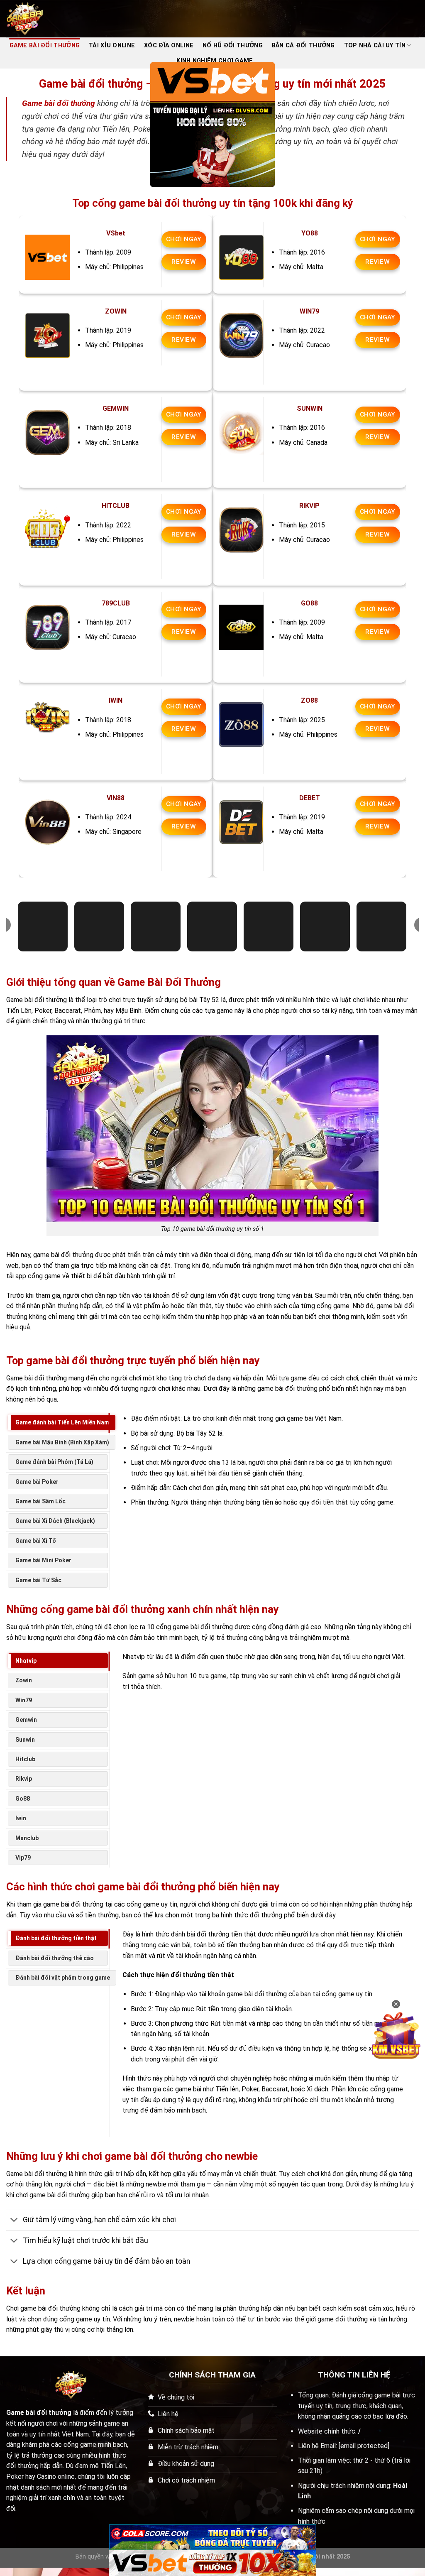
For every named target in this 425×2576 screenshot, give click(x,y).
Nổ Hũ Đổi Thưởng (233, 45)
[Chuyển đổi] (14, 2220)
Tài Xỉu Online (112, 45)
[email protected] (364, 2446)
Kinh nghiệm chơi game (215, 61)
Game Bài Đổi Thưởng (45, 45)
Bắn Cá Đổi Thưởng (303, 45)
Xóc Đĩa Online (169, 45)
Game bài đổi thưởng (59, 103)
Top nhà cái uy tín (375, 45)
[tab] (62, 1422)
